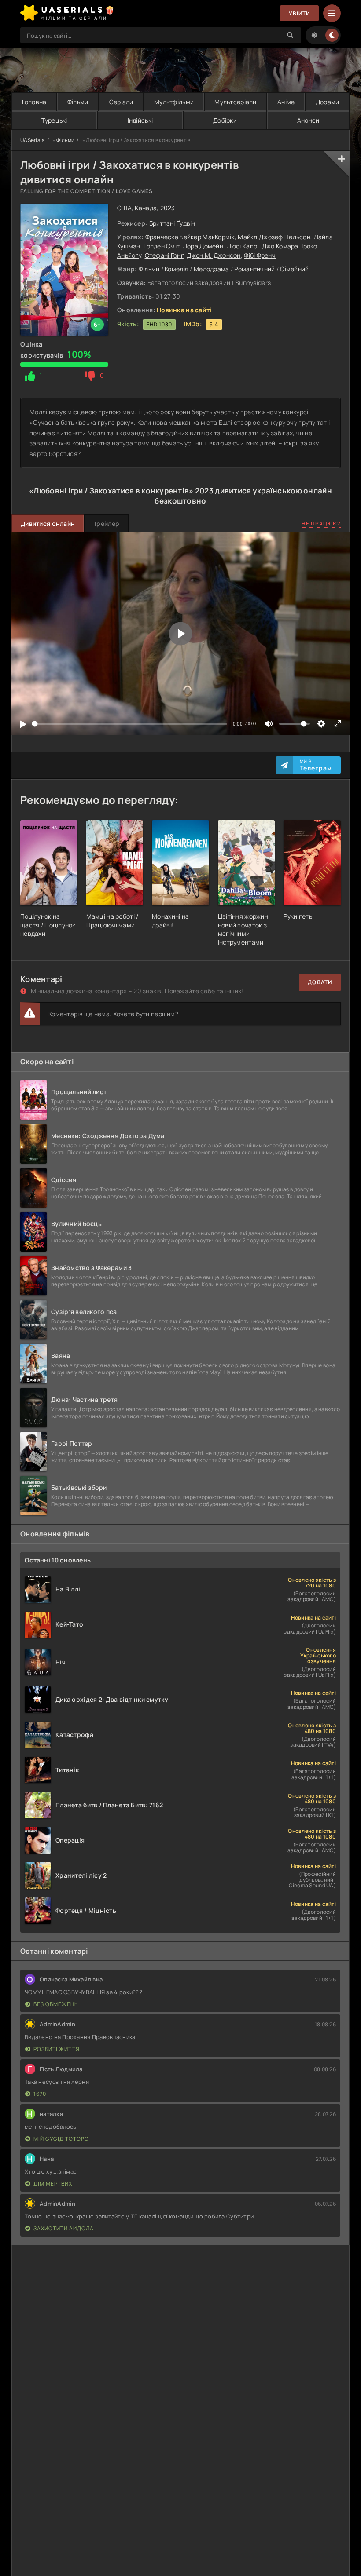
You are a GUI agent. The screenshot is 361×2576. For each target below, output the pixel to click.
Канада (146, 208)
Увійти (299, 13)
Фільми (78, 102)
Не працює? (321, 524)
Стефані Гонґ (164, 255)
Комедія (177, 269)
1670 (40, 2094)
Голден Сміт (161, 246)
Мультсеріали (235, 102)
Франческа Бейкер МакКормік (190, 237)
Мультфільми (174, 102)
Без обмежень (56, 2004)
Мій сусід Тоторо (61, 2139)
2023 (168, 208)
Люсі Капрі (243, 246)
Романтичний (254, 269)
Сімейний (294, 269)
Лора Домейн (203, 246)
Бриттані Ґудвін (172, 223)
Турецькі (54, 120)
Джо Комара (280, 246)
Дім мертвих (53, 2184)
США (124, 208)
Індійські (140, 120)
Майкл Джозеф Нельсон (274, 237)
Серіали (121, 102)
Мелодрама (212, 269)
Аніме (286, 102)
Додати (320, 982)
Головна (34, 102)
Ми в (316, 765)
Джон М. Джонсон (214, 255)
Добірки (225, 120)
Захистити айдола (64, 2228)
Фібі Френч (260, 255)
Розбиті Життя (57, 2049)
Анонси (308, 120)
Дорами (328, 102)
